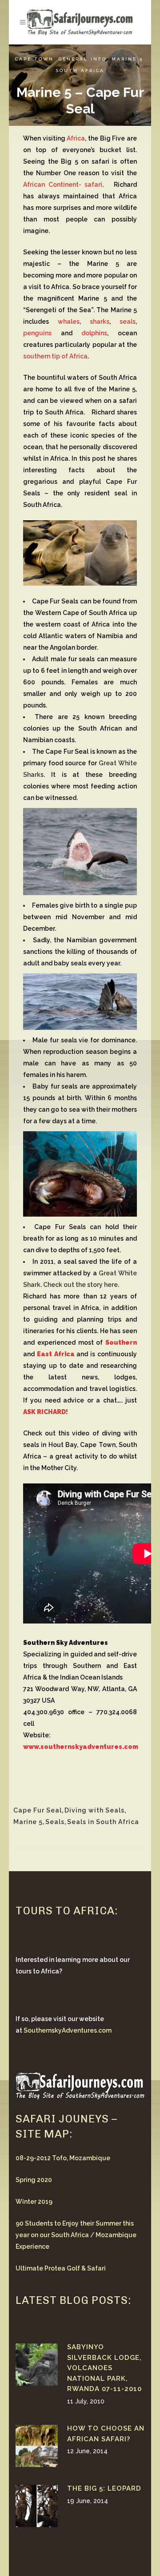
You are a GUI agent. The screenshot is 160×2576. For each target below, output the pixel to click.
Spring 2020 (34, 2180)
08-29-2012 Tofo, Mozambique (63, 2158)
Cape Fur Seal (38, 1810)
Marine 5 (127, 59)
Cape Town (34, 59)
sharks (100, 321)
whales (69, 321)
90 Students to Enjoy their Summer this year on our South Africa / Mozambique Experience (76, 2235)
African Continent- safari (63, 185)
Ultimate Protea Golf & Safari (61, 2268)
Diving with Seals (94, 1810)
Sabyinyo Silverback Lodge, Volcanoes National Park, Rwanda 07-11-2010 (104, 2368)
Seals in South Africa (103, 1822)
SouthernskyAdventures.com (68, 2030)
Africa (76, 138)
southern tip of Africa (55, 356)
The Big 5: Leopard (104, 2488)
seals (128, 321)
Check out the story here (80, 1285)
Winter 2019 (34, 2202)
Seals (55, 1822)
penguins (37, 333)
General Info (83, 59)
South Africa (80, 70)
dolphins (94, 333)
